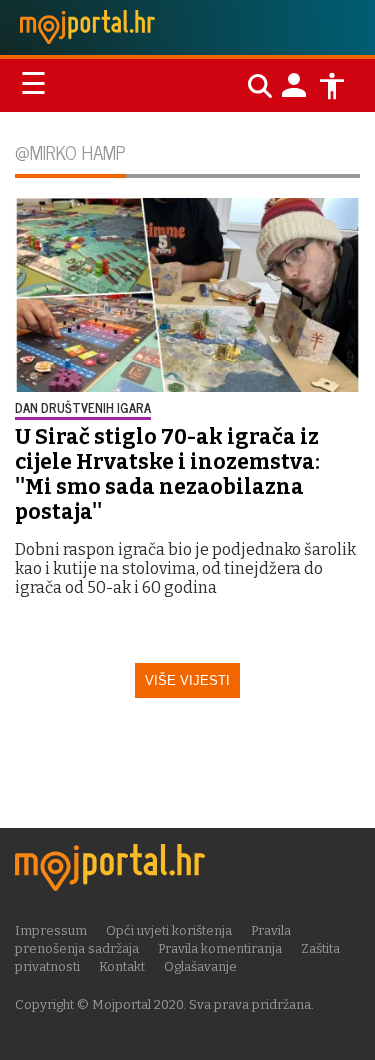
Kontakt (122, 966)
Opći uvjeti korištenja (169, 930)
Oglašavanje (200, 966)
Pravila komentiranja (220, 948)
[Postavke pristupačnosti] (332, 86)
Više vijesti (187, 680)
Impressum (51, 930)
